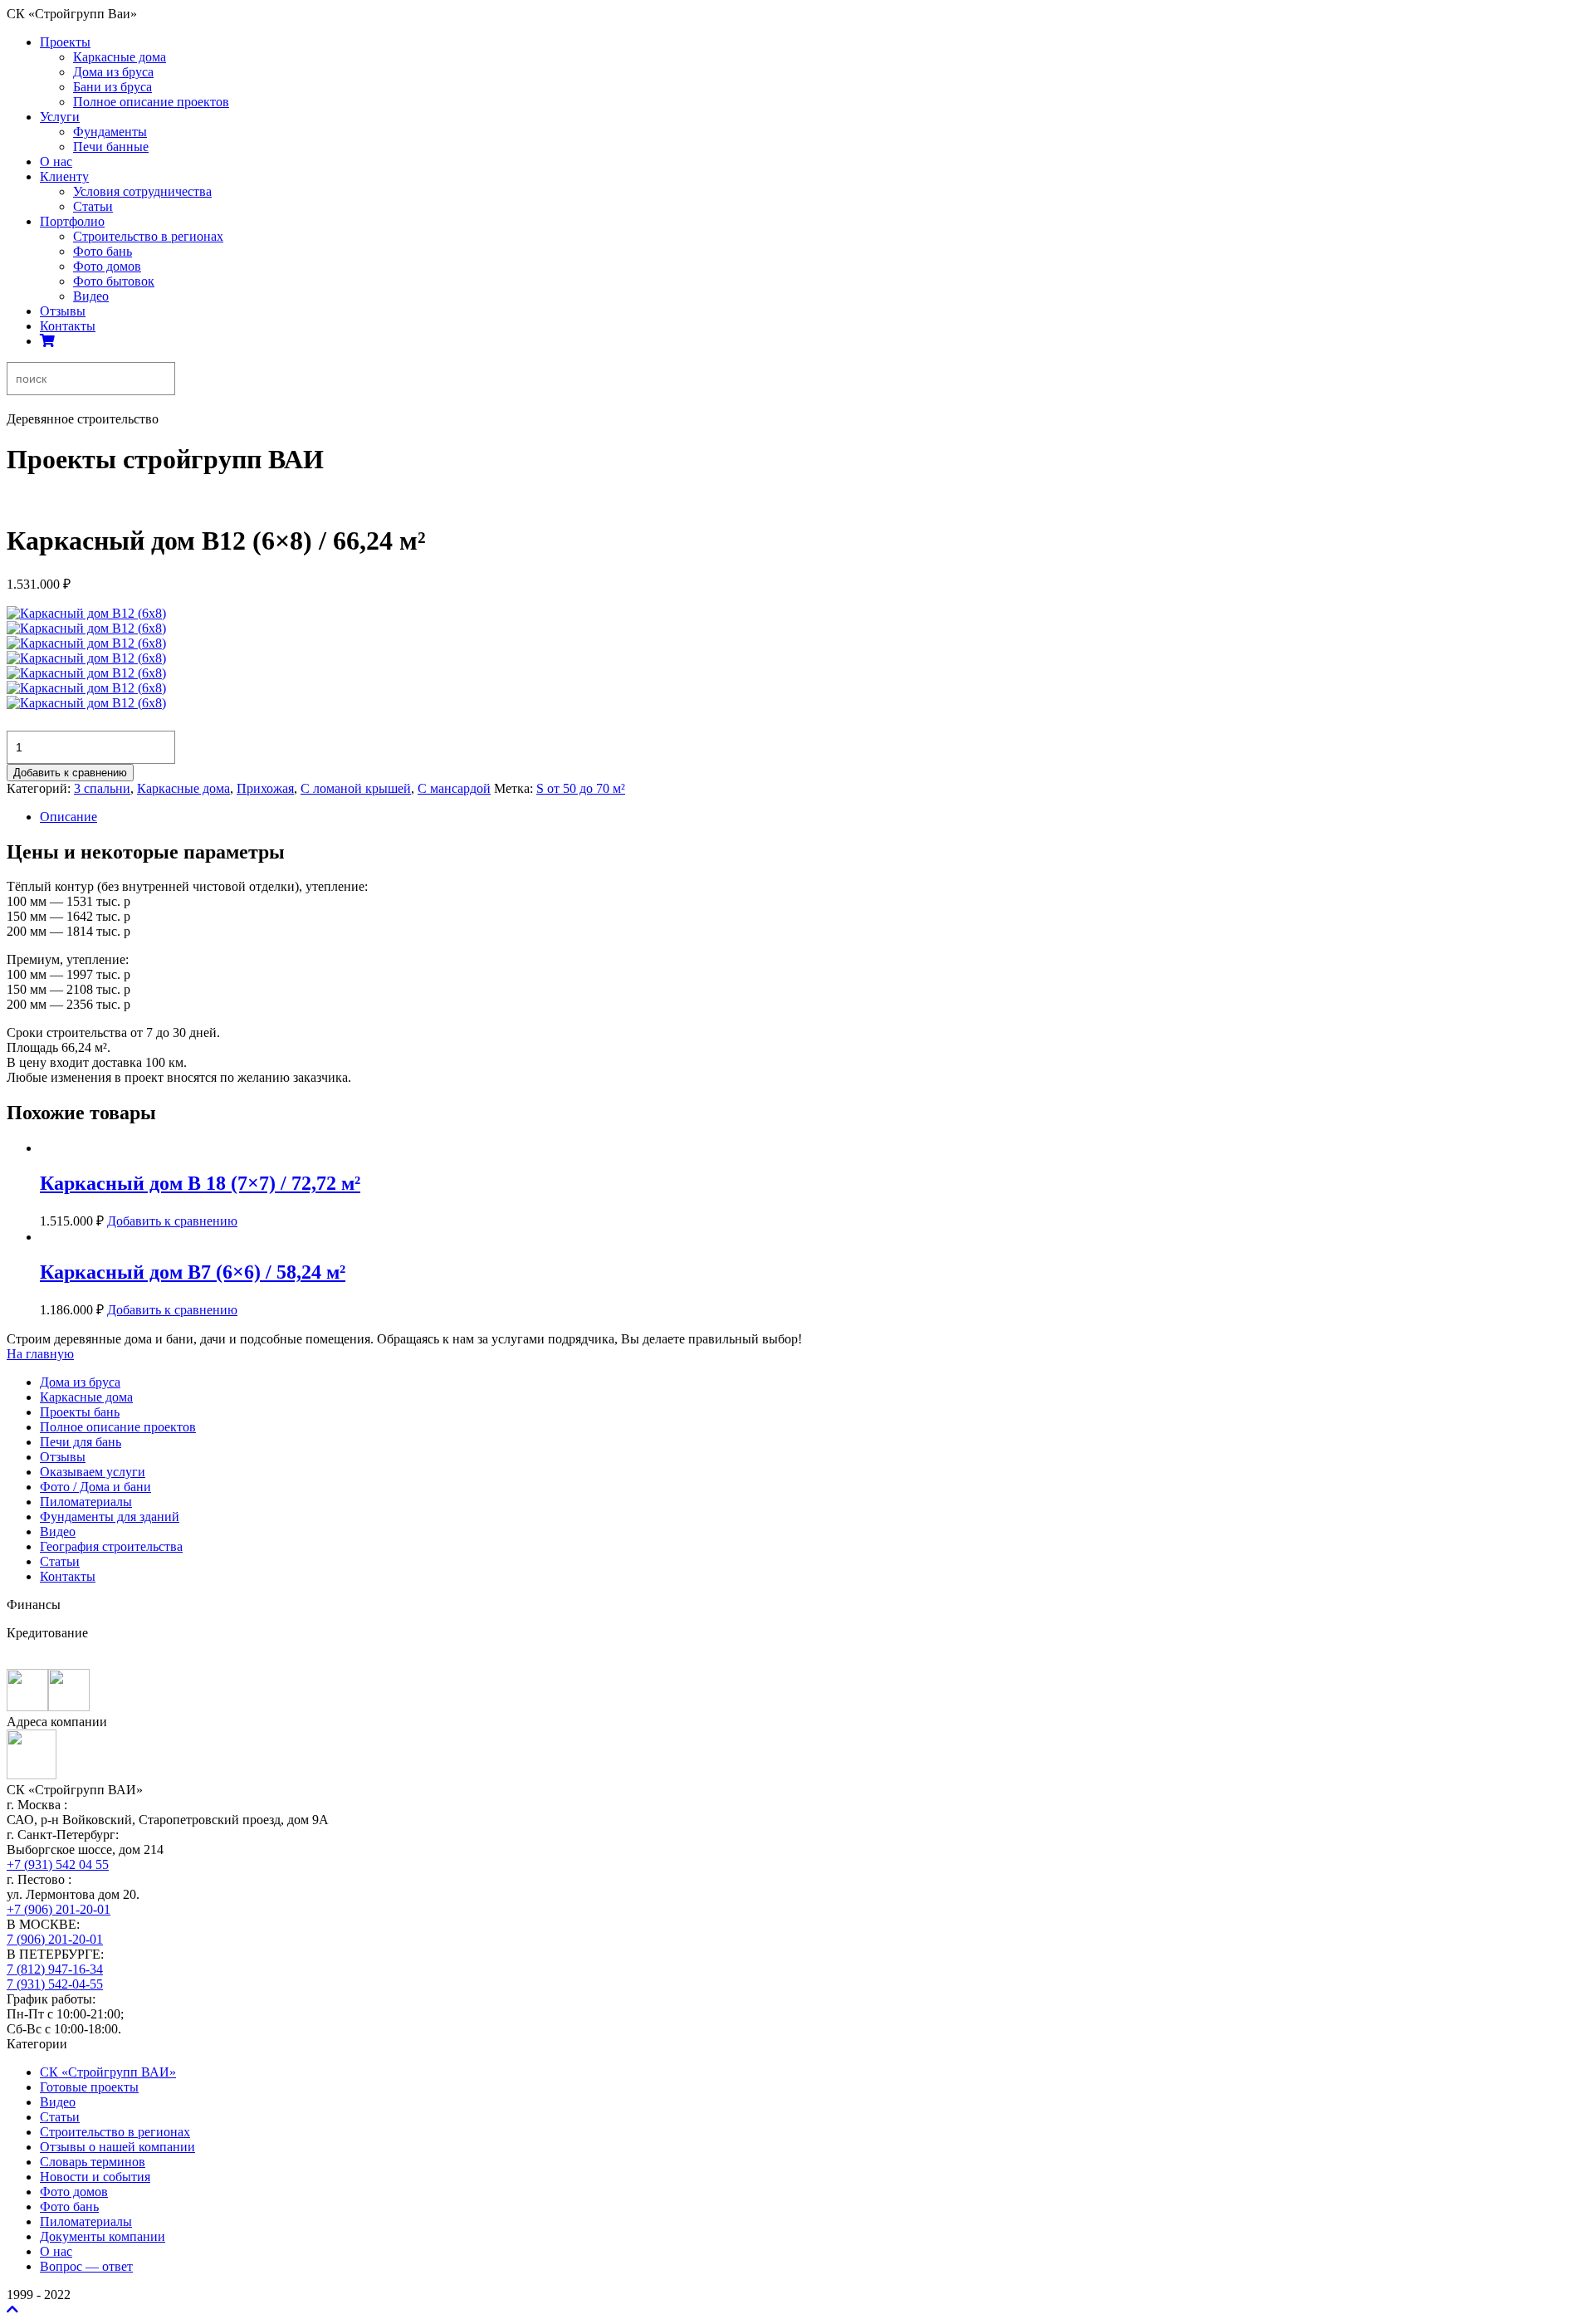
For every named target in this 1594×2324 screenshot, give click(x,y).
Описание (68, 817)
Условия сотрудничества (142, 191)
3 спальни (102, 788)
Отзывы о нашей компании (117, 2147)
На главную (40, 1354)
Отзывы (63, 311)
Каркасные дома (120, 57)
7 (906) (55, 1939)
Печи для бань (81, 1442)
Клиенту (64, 176)
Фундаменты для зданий (110, 1517)
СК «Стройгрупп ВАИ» (108, 2072)
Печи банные (111, 147)
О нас (56, 161)
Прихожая (265, 788)
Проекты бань (80, 1412)
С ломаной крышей (356, 788)
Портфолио (72, 221)
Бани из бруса (112, 87)
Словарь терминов (93, 2162)
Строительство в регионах (148, 236)
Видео (91, 296)
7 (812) (55, 1969)
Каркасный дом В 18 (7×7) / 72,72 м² (200, 1183)
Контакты (68, 326)
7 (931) (55, 1984)
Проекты (65, 42)
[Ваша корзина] (47, 341)
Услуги (60, 117)
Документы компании (103, 2236)
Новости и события (95, 2177)
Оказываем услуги (93, 1472)
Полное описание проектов (151, 102)
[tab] (814, 817)
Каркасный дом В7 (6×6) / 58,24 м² (193, 1272)
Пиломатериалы (86, 1502)
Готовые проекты (89, 2087)
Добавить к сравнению (70, 773)
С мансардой (454, 788)
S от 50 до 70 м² (581, 788)
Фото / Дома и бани (95, 1487)
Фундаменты (110, 132)
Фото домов (107, 266)
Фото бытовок (114, 281)
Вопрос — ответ (86, 2266)
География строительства (111, 1546)
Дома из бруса (113, 72)
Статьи (93, 206)
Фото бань (103, 251)
